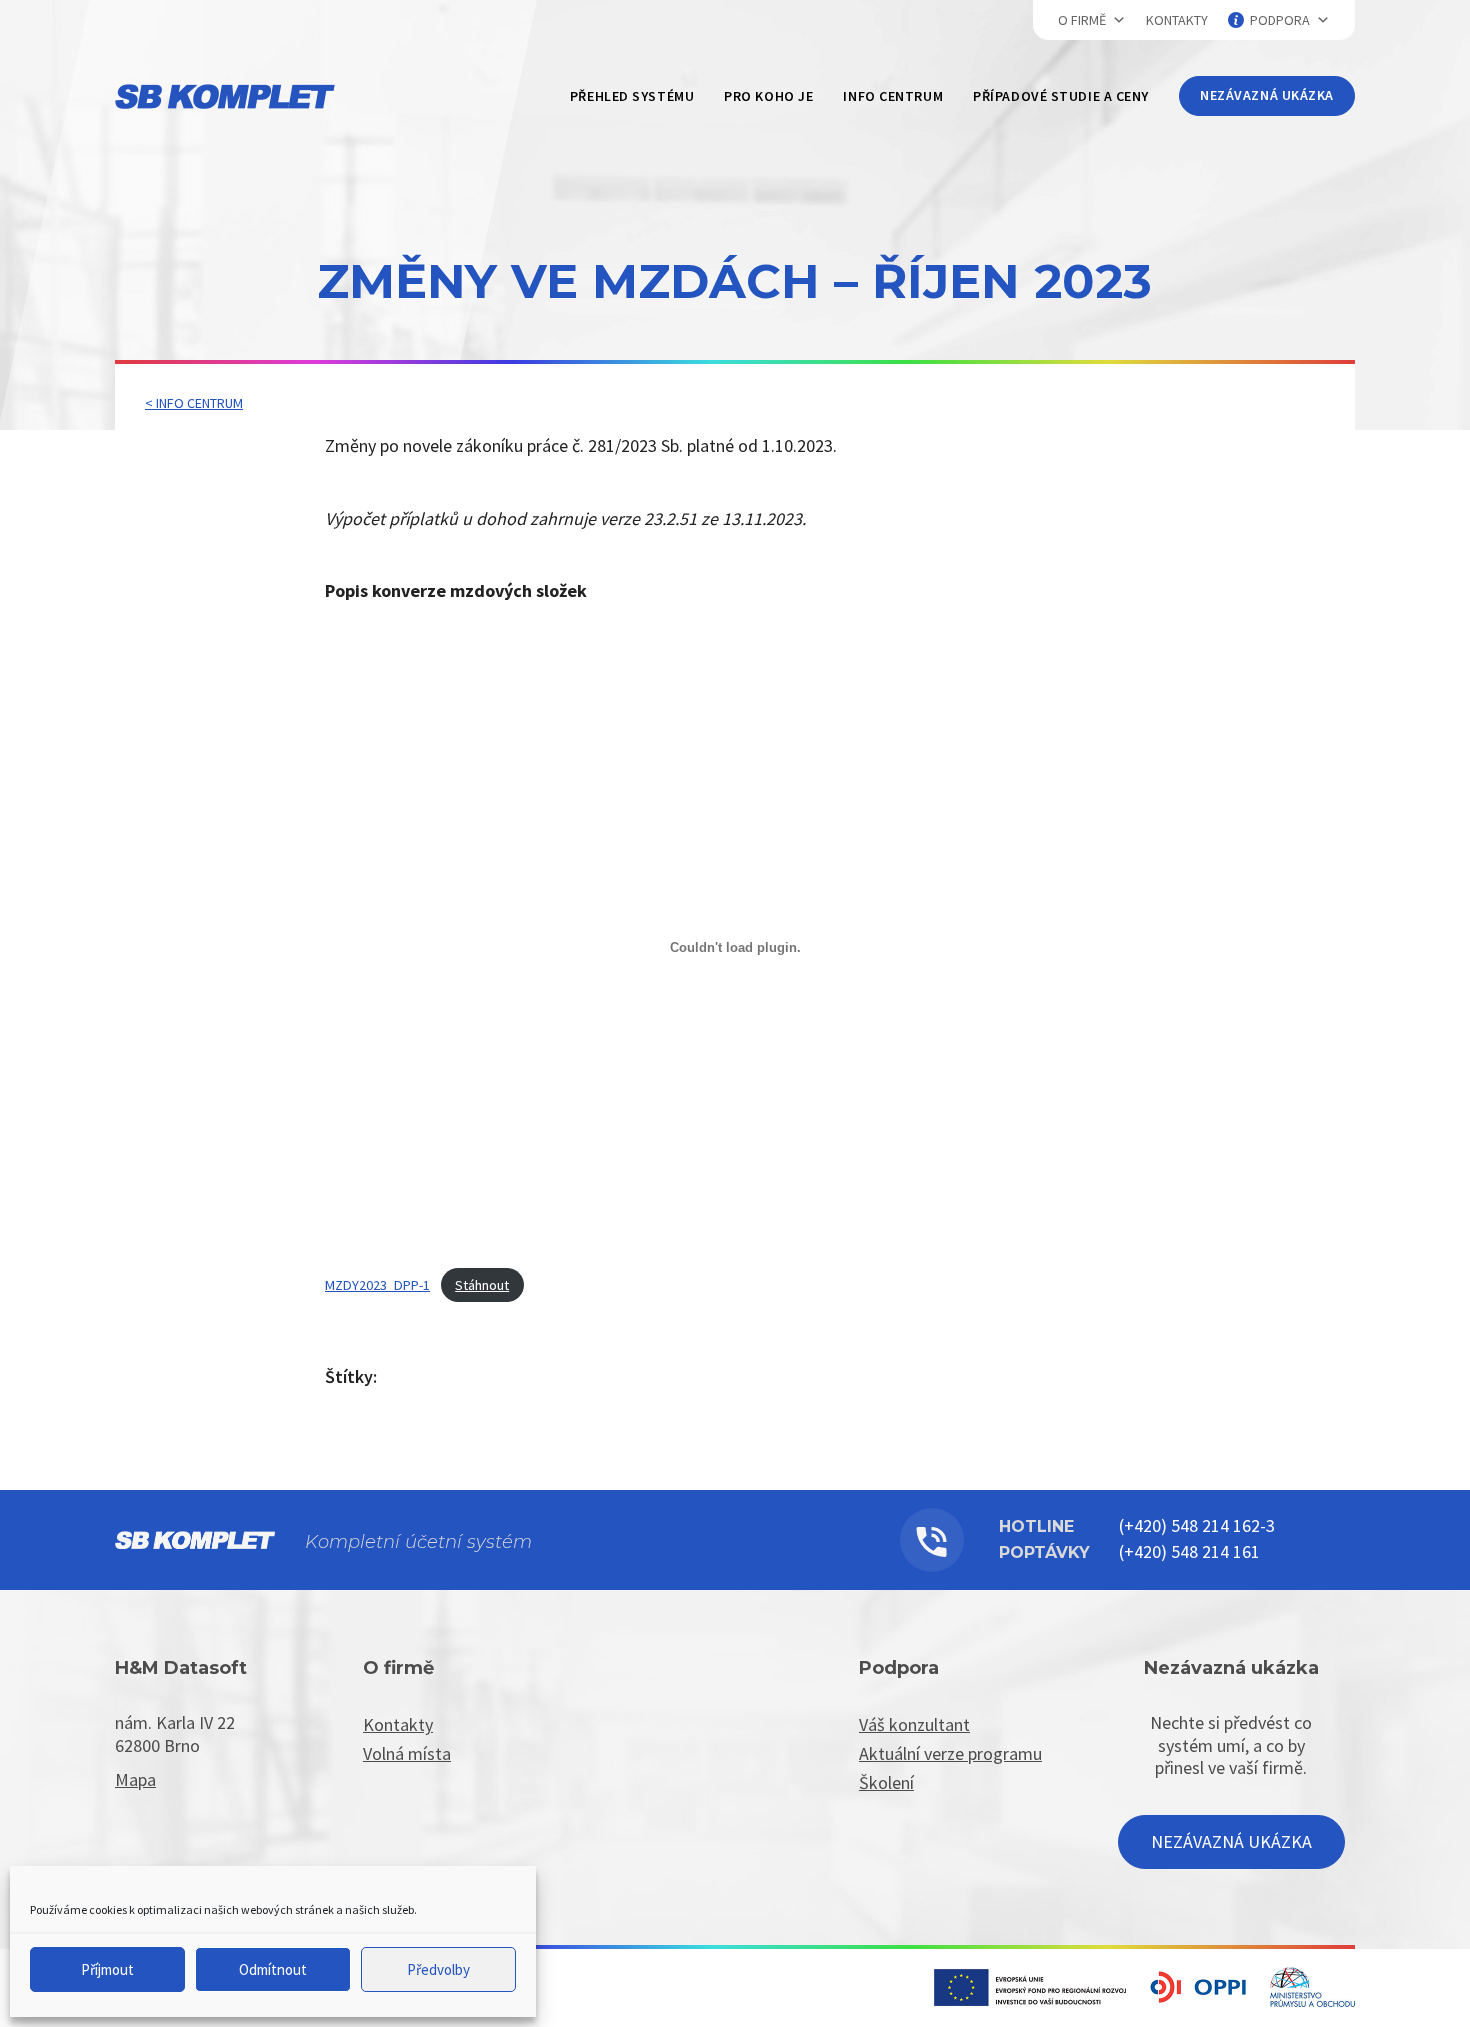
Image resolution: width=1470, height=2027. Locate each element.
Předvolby (438, 1969)
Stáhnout (482, 1285)
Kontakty (1177, 20)
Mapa (135, 1779)
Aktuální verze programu (950, 1753)
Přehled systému (632, 96)
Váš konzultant (914, 1724)
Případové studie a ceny (1061, 96)
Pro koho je (768, 96)
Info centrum (893, 96)
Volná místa (407, 1753)
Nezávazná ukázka (1267, 95)
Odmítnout (273, 1969)
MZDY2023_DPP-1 (377, 1285)
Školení (886, 1782)
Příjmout (107, 1969)
